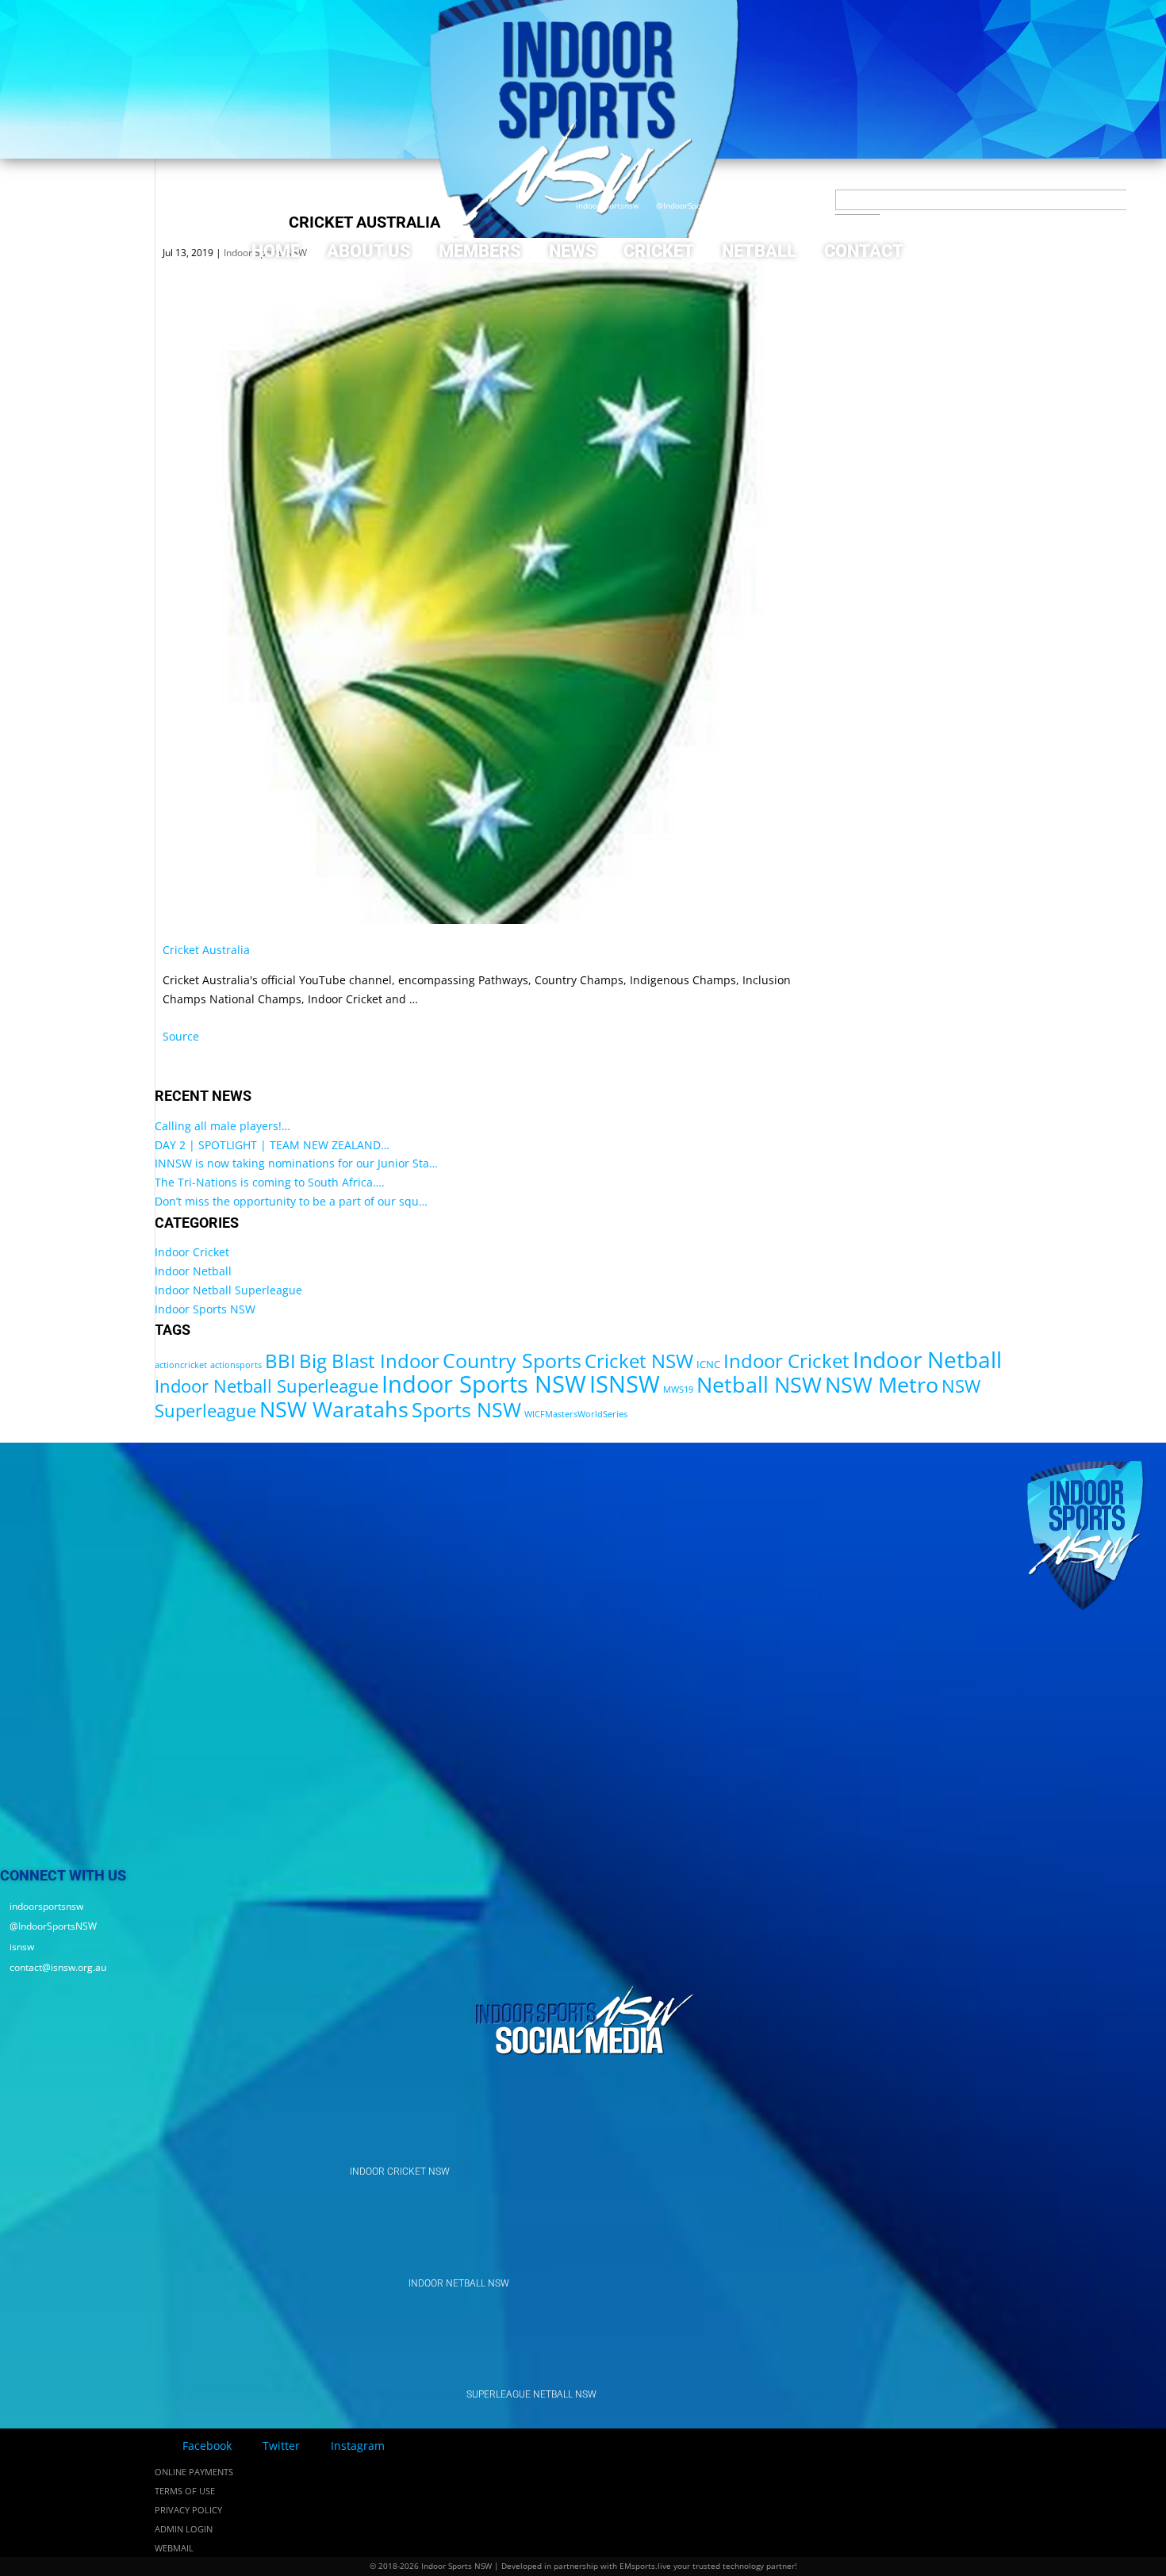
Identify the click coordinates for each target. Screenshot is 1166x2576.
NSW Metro (882, 1384)
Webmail (174, 2548)
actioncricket (181, 1365)
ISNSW (625, 1384)
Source (181, 1036)
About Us (369, 251)
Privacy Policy (188, 2510)
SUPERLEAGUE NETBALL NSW (531, 2394)
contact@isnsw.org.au (821, 205)
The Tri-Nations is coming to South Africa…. (270, 1182)
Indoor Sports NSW (205, 1309)
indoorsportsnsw (603, 205)
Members (480, 251)
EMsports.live (645, 2566)
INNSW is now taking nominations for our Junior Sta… (296, 1163)
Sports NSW (466, 1409)
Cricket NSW (639, 1361)
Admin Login (184, 2529)
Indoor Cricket (192, 1252)
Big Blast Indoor (369, 1361)
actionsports (236, 1365)
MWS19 (678, 1390)
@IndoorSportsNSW (688, 205)
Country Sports (512, 1360)
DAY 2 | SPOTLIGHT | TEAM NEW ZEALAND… (272, 1145)
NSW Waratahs (334, 1409)
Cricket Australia (206, 950)
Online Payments (194, 2472)
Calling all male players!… (222, 1126)
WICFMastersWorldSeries (576, 1414)
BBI (280, 1361)
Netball (759, 251)
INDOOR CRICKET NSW (400, 2172)
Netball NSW (759, 1384)
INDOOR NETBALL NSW (459, 2283)
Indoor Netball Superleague (228, 1290)
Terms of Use (185, 2491)
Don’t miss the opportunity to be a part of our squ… (291, 1201)
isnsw (752, 205)
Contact (864, 251)
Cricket (659, 251)
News (573, 251)
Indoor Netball (193, 1271)
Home (276, 251)
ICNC (708, 1364)
